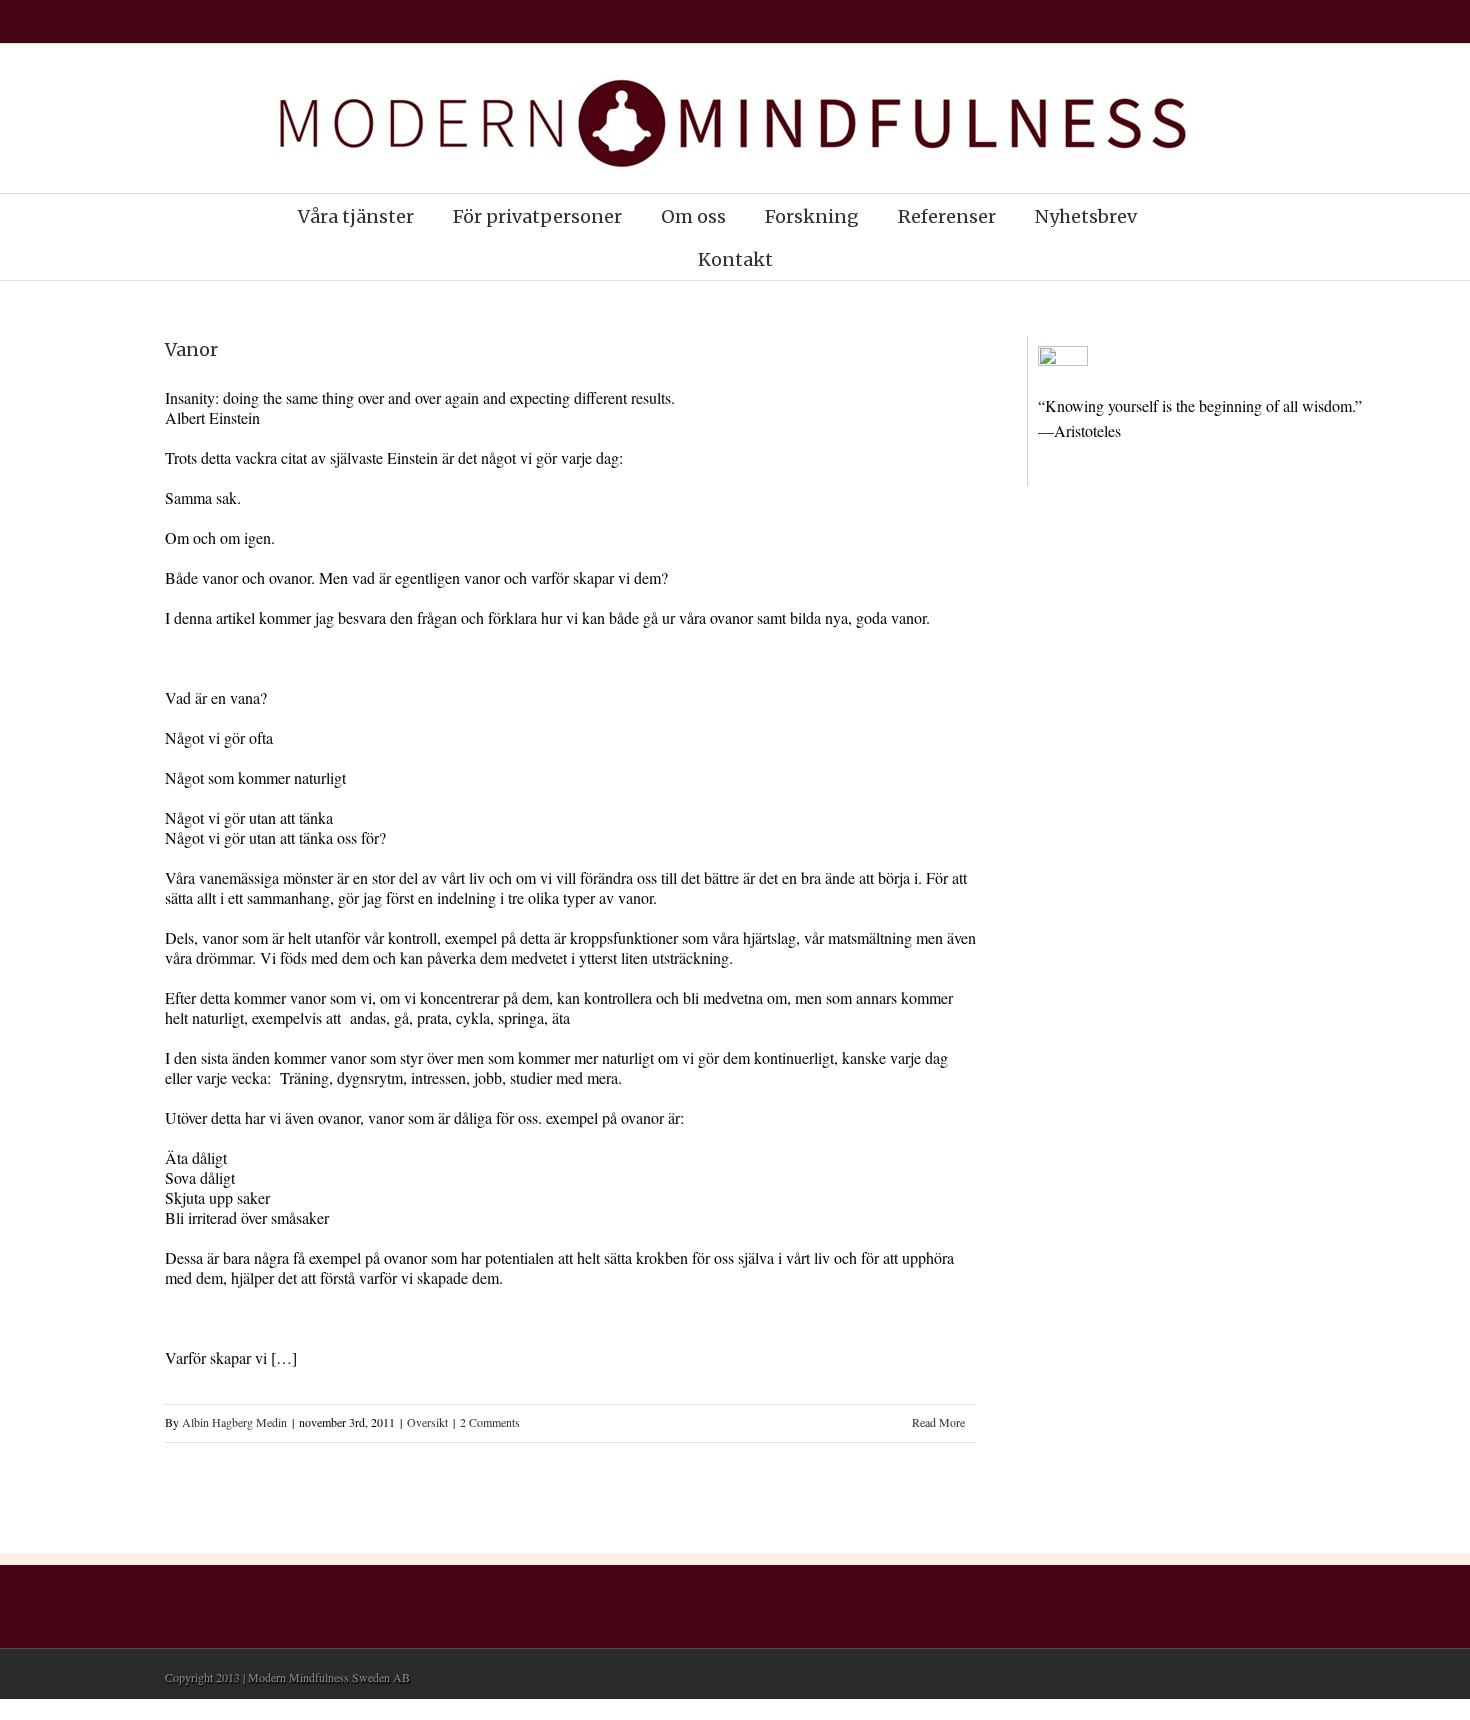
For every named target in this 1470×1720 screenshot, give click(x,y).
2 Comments (490, 1422)
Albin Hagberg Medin (234, 1422)
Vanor (191, 349)
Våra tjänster (356, 216)
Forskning (812, 216)
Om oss (693, 216)
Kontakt (735, 259)
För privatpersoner (537, 216)
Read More (938, 1422)
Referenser (947, 216)
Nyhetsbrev (1086, 216)
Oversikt (427, 1422)
